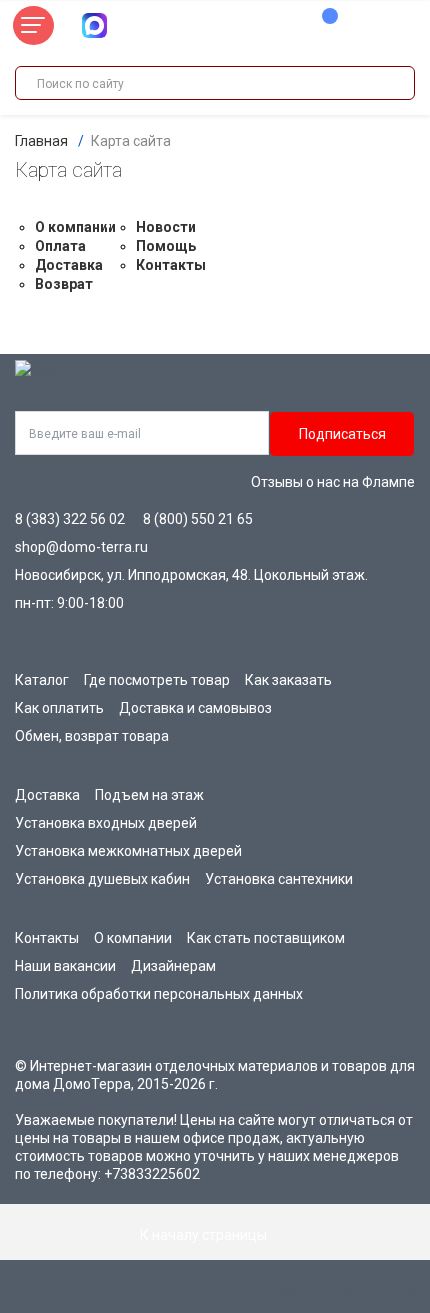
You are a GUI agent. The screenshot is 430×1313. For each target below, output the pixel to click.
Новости (166, 227)
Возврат (64, 284)
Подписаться (342, 434)
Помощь (166, 246)
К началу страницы (205, 1235)
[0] (320, 26)
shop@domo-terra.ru (81, 547)
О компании (75, 227)
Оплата (60, 246)
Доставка (69, 265)
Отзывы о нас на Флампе (333, 482)
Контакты (171, 265)
